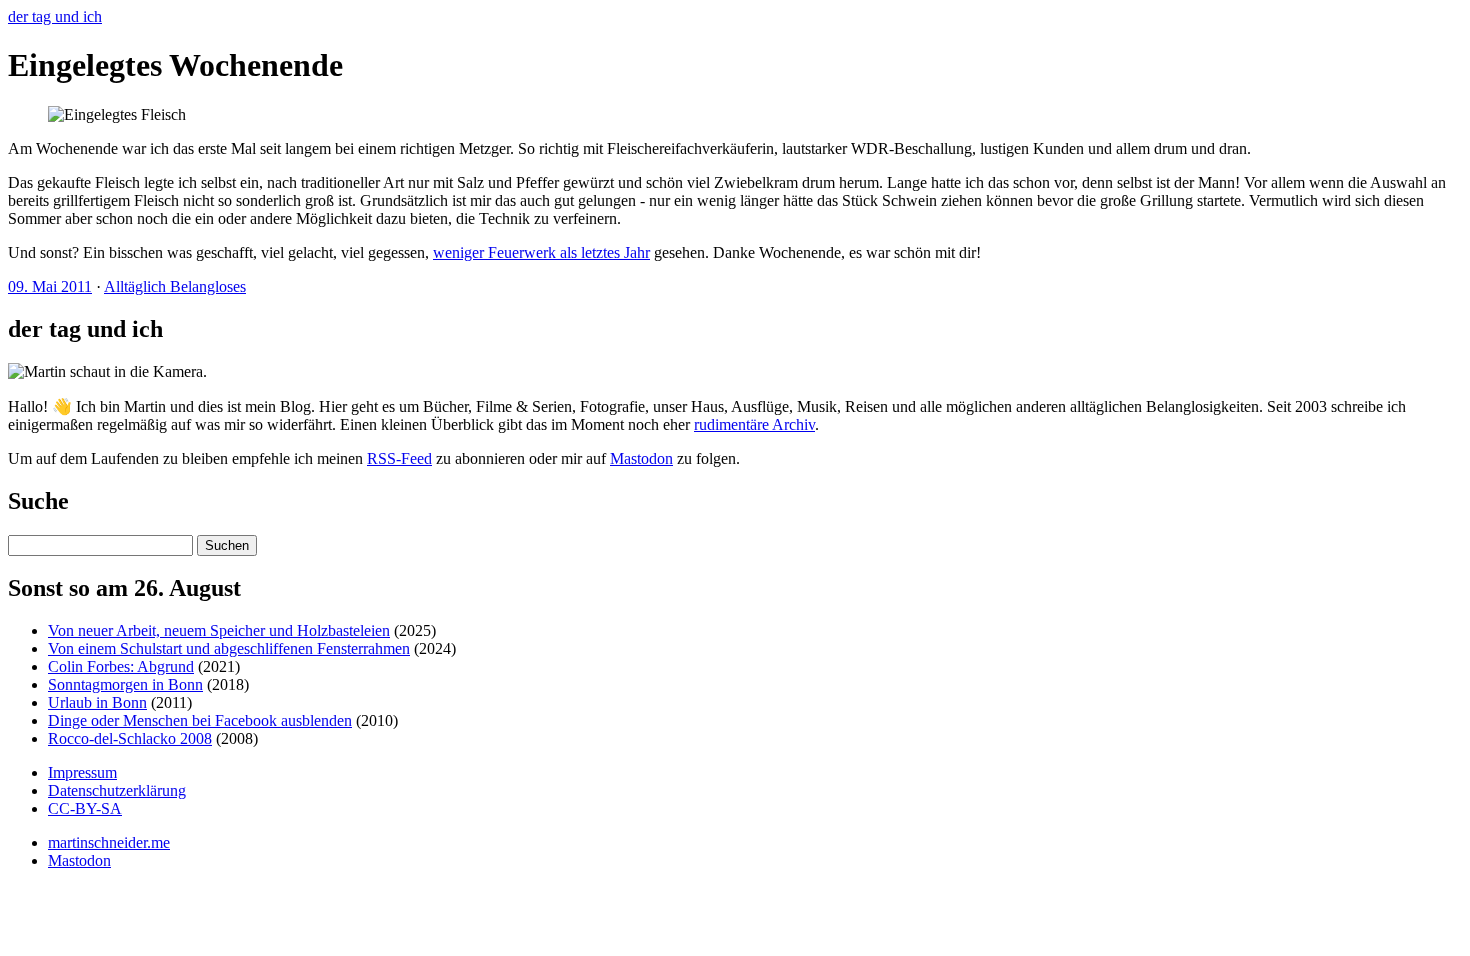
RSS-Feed (399, 458)
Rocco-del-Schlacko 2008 (130, 738)
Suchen (227, 545)
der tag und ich (55, 16)
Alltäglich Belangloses (175, 286)
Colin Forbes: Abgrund (121, 666)
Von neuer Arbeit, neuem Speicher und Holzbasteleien (219, 630)
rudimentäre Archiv (754, 424)
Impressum (82, 772)
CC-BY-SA (85, 808)
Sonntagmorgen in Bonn (125, 684)
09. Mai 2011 (50, 286)
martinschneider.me (109, 842)
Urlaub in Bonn (97, 702)
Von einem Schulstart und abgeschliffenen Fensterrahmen (229, 648)
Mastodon (641, 458)
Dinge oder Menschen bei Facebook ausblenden (200, 720)
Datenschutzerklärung (117, 790)
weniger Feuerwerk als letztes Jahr (541, 252)
